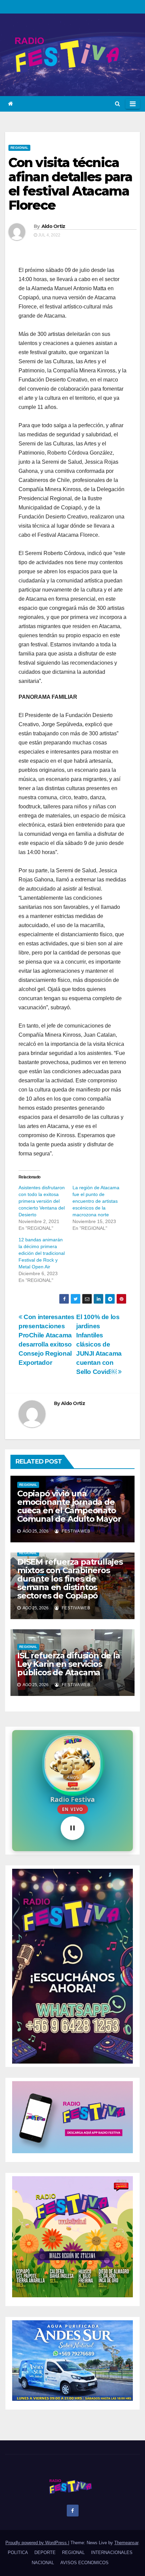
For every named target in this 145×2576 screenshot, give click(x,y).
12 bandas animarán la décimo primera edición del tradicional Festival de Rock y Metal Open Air (42, 1253)
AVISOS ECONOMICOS (84, 2563)
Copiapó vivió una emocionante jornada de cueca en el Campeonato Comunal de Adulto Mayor (69, 1506)
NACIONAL (43, 2563)
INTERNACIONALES (112, 2552)
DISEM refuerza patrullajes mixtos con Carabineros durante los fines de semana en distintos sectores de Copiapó (70, 1579)
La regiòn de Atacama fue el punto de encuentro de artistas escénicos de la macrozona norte (96, 1201)
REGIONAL (19, 148)
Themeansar (126, 2543)
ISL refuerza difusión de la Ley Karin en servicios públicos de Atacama (69, 1664)
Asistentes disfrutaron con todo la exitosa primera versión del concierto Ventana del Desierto (42, 1201)
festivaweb (75, 1531)
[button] (118, 104)
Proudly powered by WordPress (37, 2543)
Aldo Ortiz (53, 226)
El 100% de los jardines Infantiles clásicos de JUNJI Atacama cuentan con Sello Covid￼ (99, 1344)
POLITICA (18, 2552)
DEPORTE (45, 2552)
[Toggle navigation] (133, 104)
